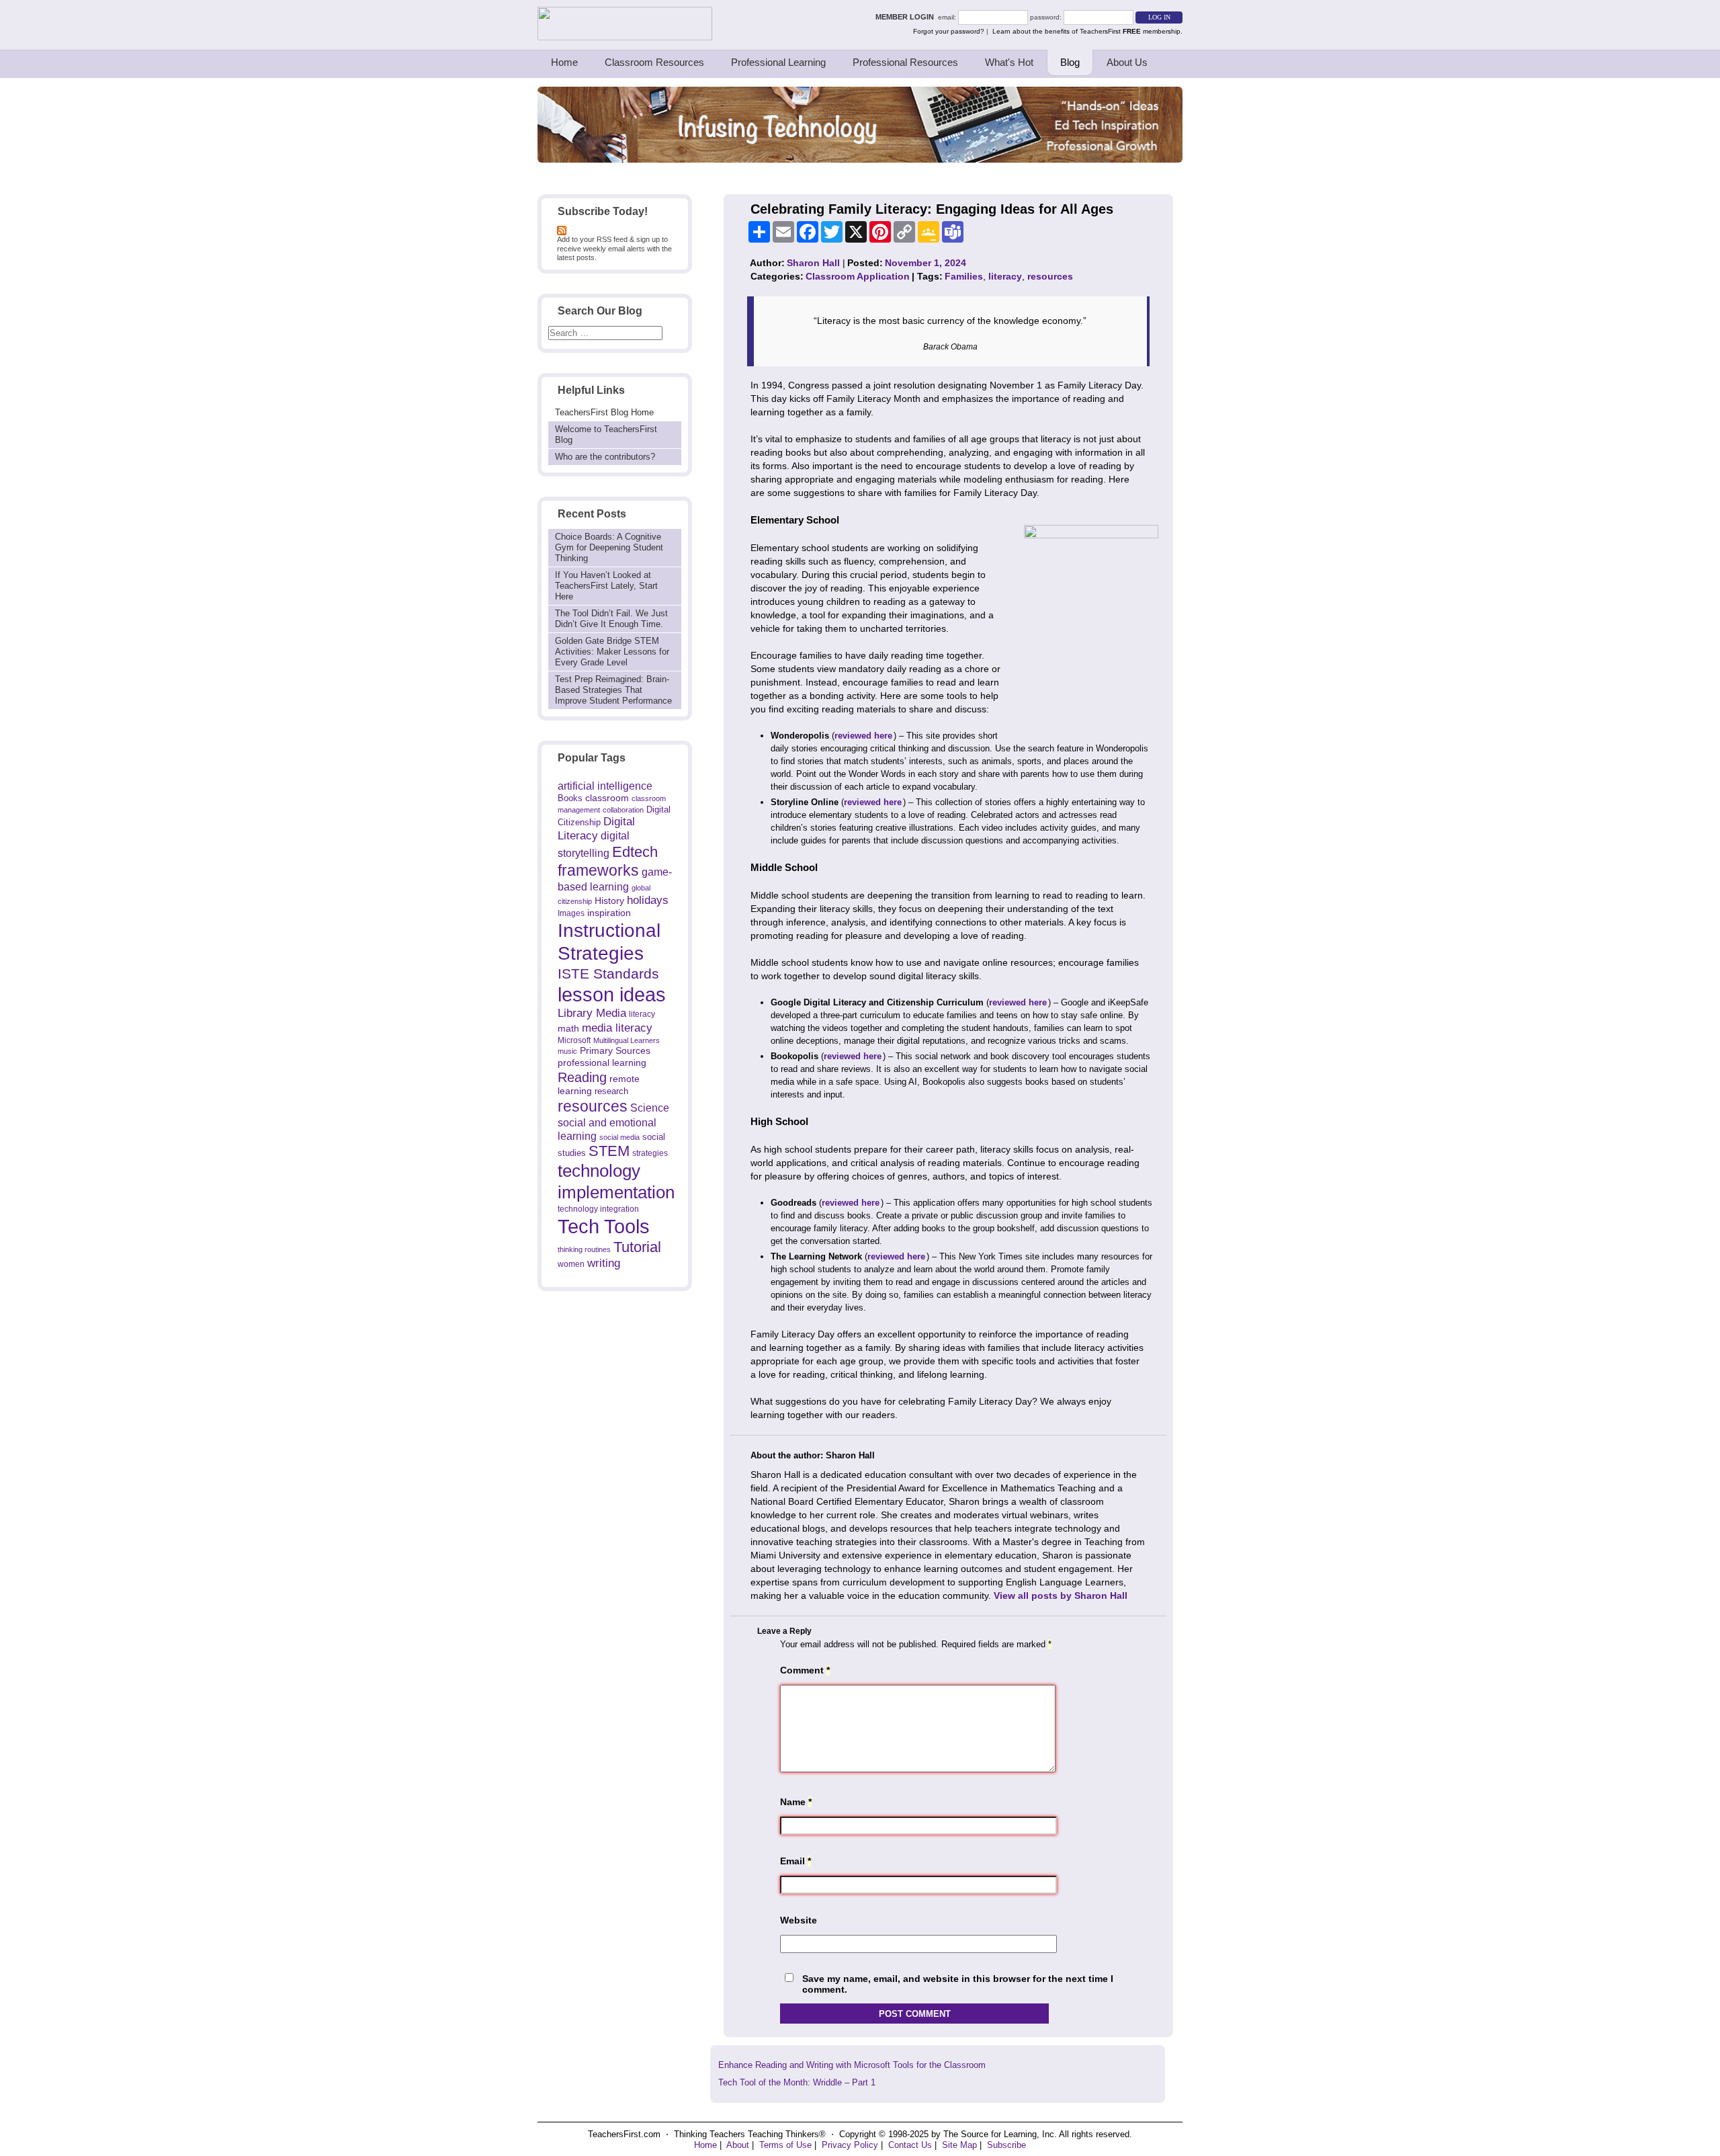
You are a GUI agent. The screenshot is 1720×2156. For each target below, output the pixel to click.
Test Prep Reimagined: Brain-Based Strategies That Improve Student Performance (613, 690)
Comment (805, 1670)
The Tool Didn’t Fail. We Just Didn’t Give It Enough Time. (611, 619)
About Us (1127, 62)
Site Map (959, 2145)
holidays (648, 900)
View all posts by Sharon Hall (1061, 1595)
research (611, 1091)
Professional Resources (905, 62)
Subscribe (1006, 2145)
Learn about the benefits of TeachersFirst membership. (1087, 31)
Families (964, 276)
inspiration (609, 913)
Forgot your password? (949, 31)
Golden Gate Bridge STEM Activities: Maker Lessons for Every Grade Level (612, 652)
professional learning (602, 1063)
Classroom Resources (654, 62)
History (609, 901)
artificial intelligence (605, 786)
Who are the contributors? (605, 457)
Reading (582, 1077)
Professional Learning (778, 62)
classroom (607, 798)
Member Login (907, 17)
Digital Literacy (596, 829)
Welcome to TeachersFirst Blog (606, 434)
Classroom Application (858, 276)
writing (604, 1263)
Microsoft (574, 1040)
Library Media (592, 1013)
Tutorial (637, 1247)
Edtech (635, 852)
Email (795, 1861)
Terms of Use (785, 2145)
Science (650, 1108)
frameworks (598, 870)
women (571, 1264)
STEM (609, 1151)
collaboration (623, 810)
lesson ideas (612, 995)
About (738, 2145)
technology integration (598, 1209)
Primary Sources (615, 1051)
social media (619, 1137)
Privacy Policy (850, 2145)
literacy (642, 1014)
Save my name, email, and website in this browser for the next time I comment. (958, 1984)
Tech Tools (604, 1226)
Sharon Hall (813, 263)
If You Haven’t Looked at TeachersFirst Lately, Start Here (606, 586)
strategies (650, 1153)
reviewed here (863, 736)
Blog (1070, 62)
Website (799, 1920)
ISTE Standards (608, 974)
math (568, 1028)
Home (564, 62)
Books (570, 798)
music (567, 1051)
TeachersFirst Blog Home (604, 412)
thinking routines (584, 1249)
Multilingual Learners (627, 1040)
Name (796, 1802)
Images (571, 913)
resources (593, 1106)
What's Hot (1009, 62)
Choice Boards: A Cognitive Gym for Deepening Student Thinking (609, 547)
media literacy (617, 1028)
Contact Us (910, 2145)
